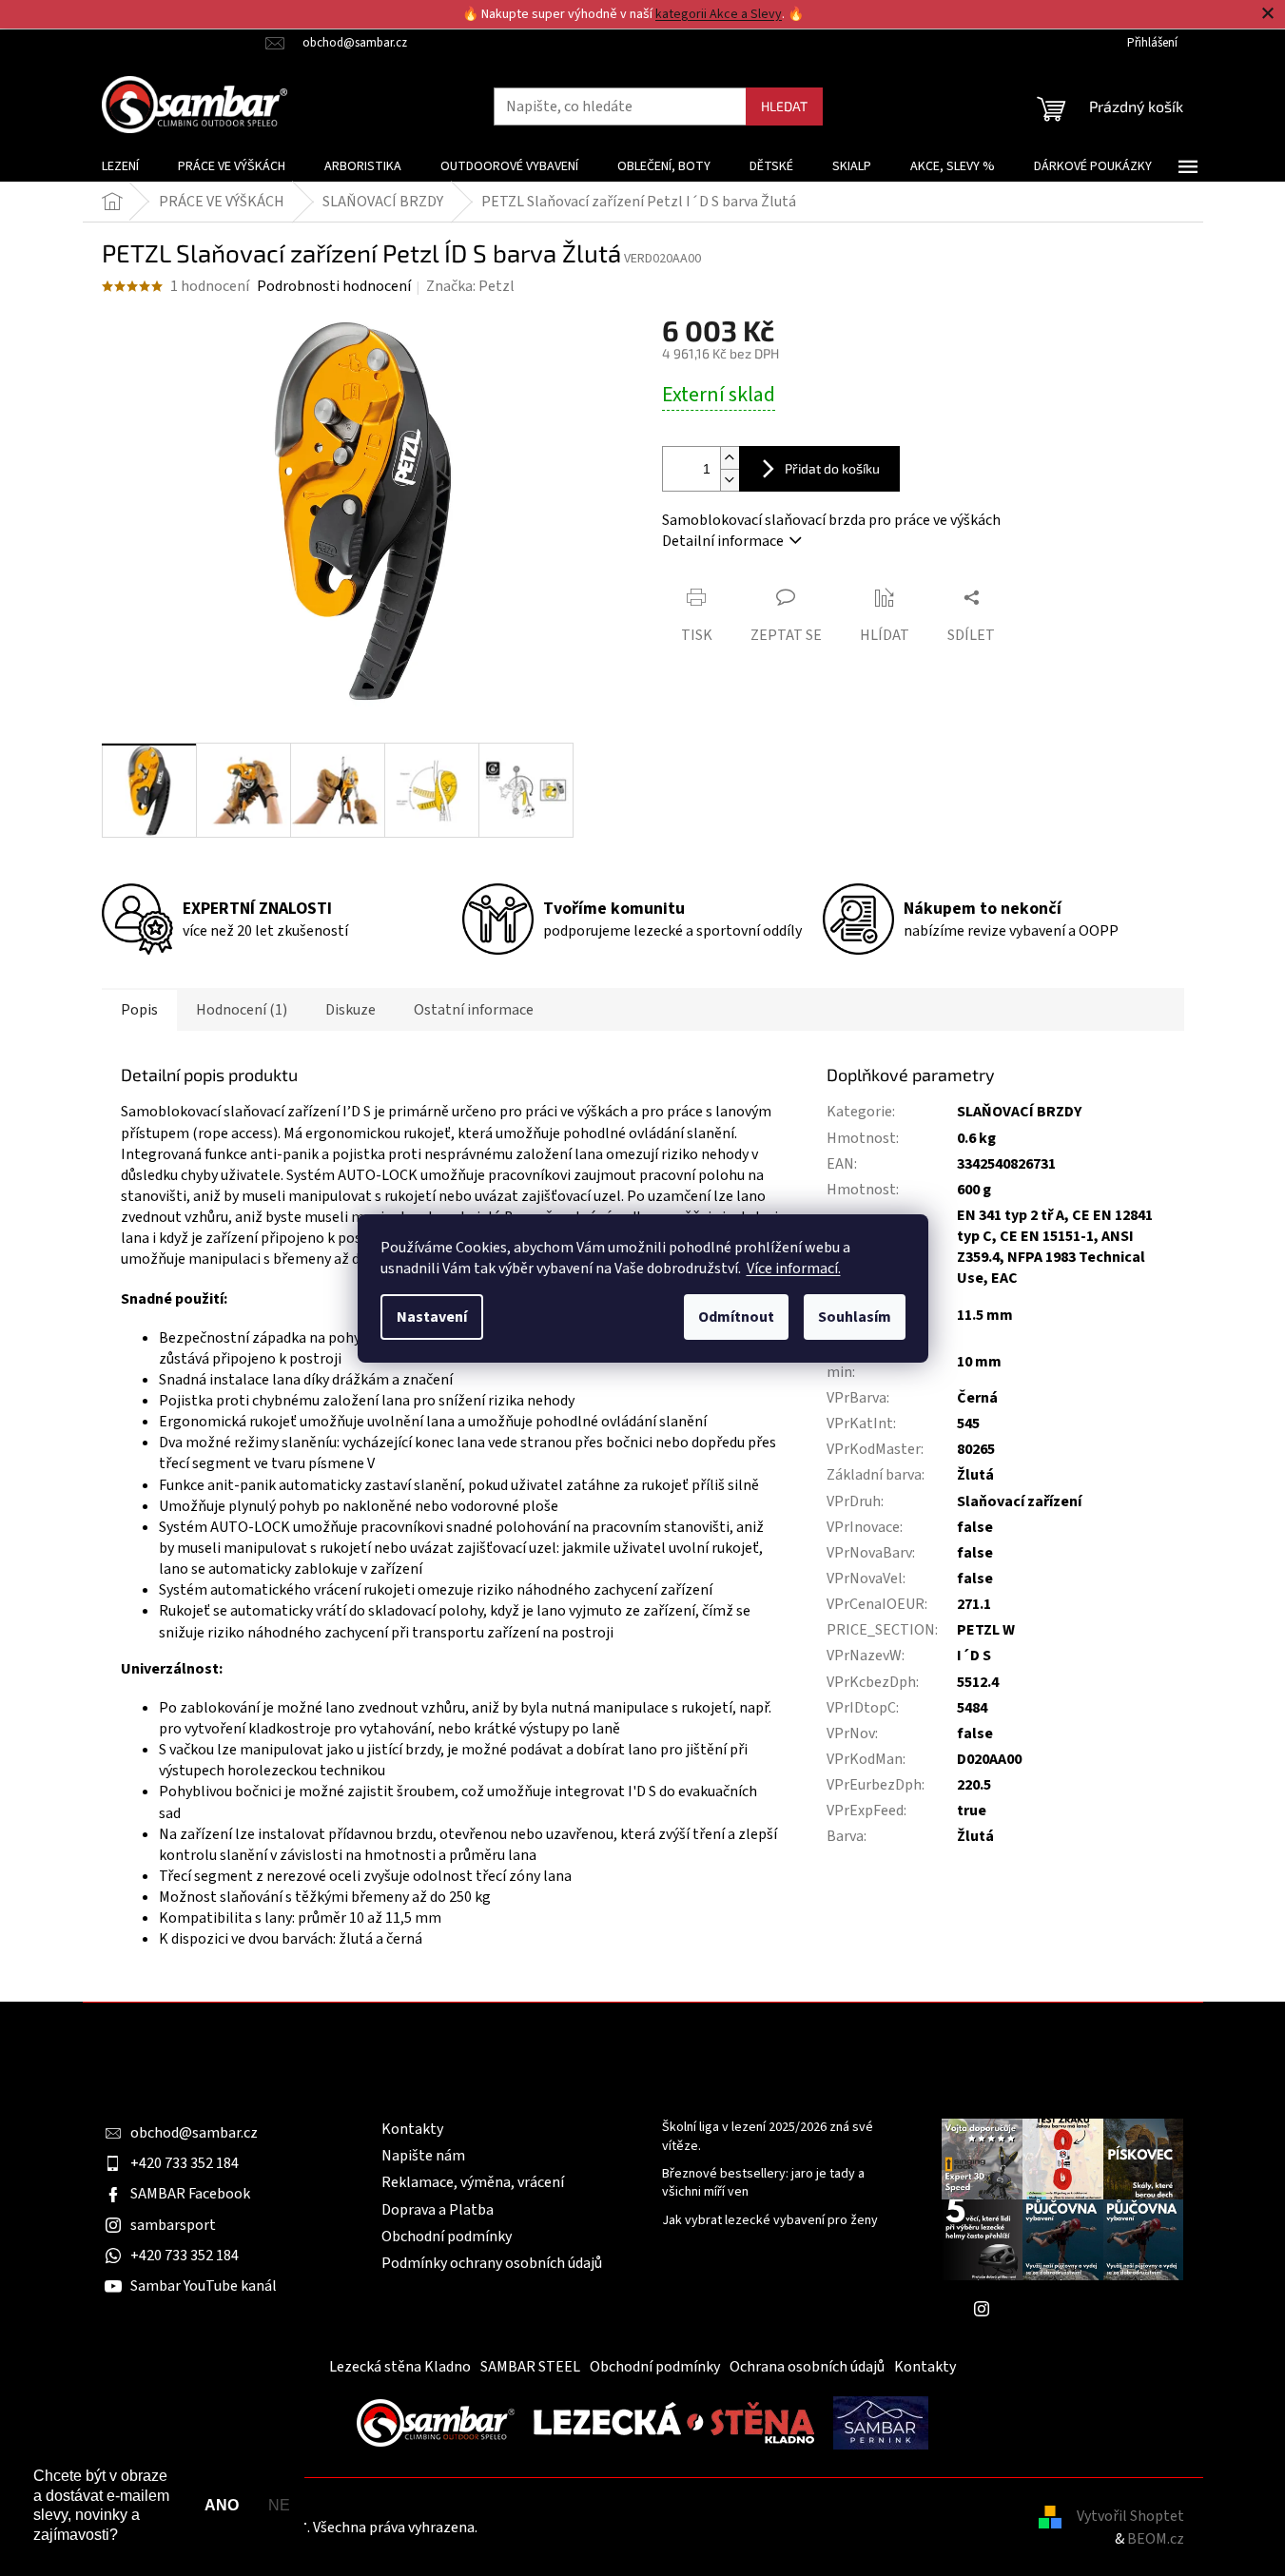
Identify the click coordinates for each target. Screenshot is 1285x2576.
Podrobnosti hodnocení (334, 286)
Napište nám (423, 2156)
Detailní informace (723, 541)
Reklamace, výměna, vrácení (473, 2182)
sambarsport (173, 2225)
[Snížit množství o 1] (730, 480)
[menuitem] (120, 166)
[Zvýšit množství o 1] (730, 458)
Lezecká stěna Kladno (400, 2367)
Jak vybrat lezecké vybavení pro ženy (770, 2221)
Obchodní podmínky (447, 2237)
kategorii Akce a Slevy (719, 14)
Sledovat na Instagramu (1077, 2309)
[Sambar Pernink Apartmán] (881, 2422)
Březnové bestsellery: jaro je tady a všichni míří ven (763, 2183)
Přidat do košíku (832, 468)
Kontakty (412, 2129)
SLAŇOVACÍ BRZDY (1019, 1112)
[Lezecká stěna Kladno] (674, 2422)
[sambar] (436, 2422)
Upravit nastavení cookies (564, 2528)
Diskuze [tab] (350, 1010)
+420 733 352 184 (185, 2163)
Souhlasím (855, 1317)
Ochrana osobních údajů (807, 2367)
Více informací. (794, 1269)
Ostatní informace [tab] (474, 1010)
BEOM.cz (1156, 2539)
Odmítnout (736, 1317)
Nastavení (432, 1317)
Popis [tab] (139, 1010)
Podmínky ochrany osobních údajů (492, 2263)
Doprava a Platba (438, 2210)
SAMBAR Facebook (190, 2194)
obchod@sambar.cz (194, 2133)
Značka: (470, 286)
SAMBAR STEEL (530, 2367)
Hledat (784, 106)
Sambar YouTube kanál (204, 2286)
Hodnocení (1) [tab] (242, 1010)
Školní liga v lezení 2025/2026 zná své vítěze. (768, 2137)
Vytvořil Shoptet (1130, 2516)
